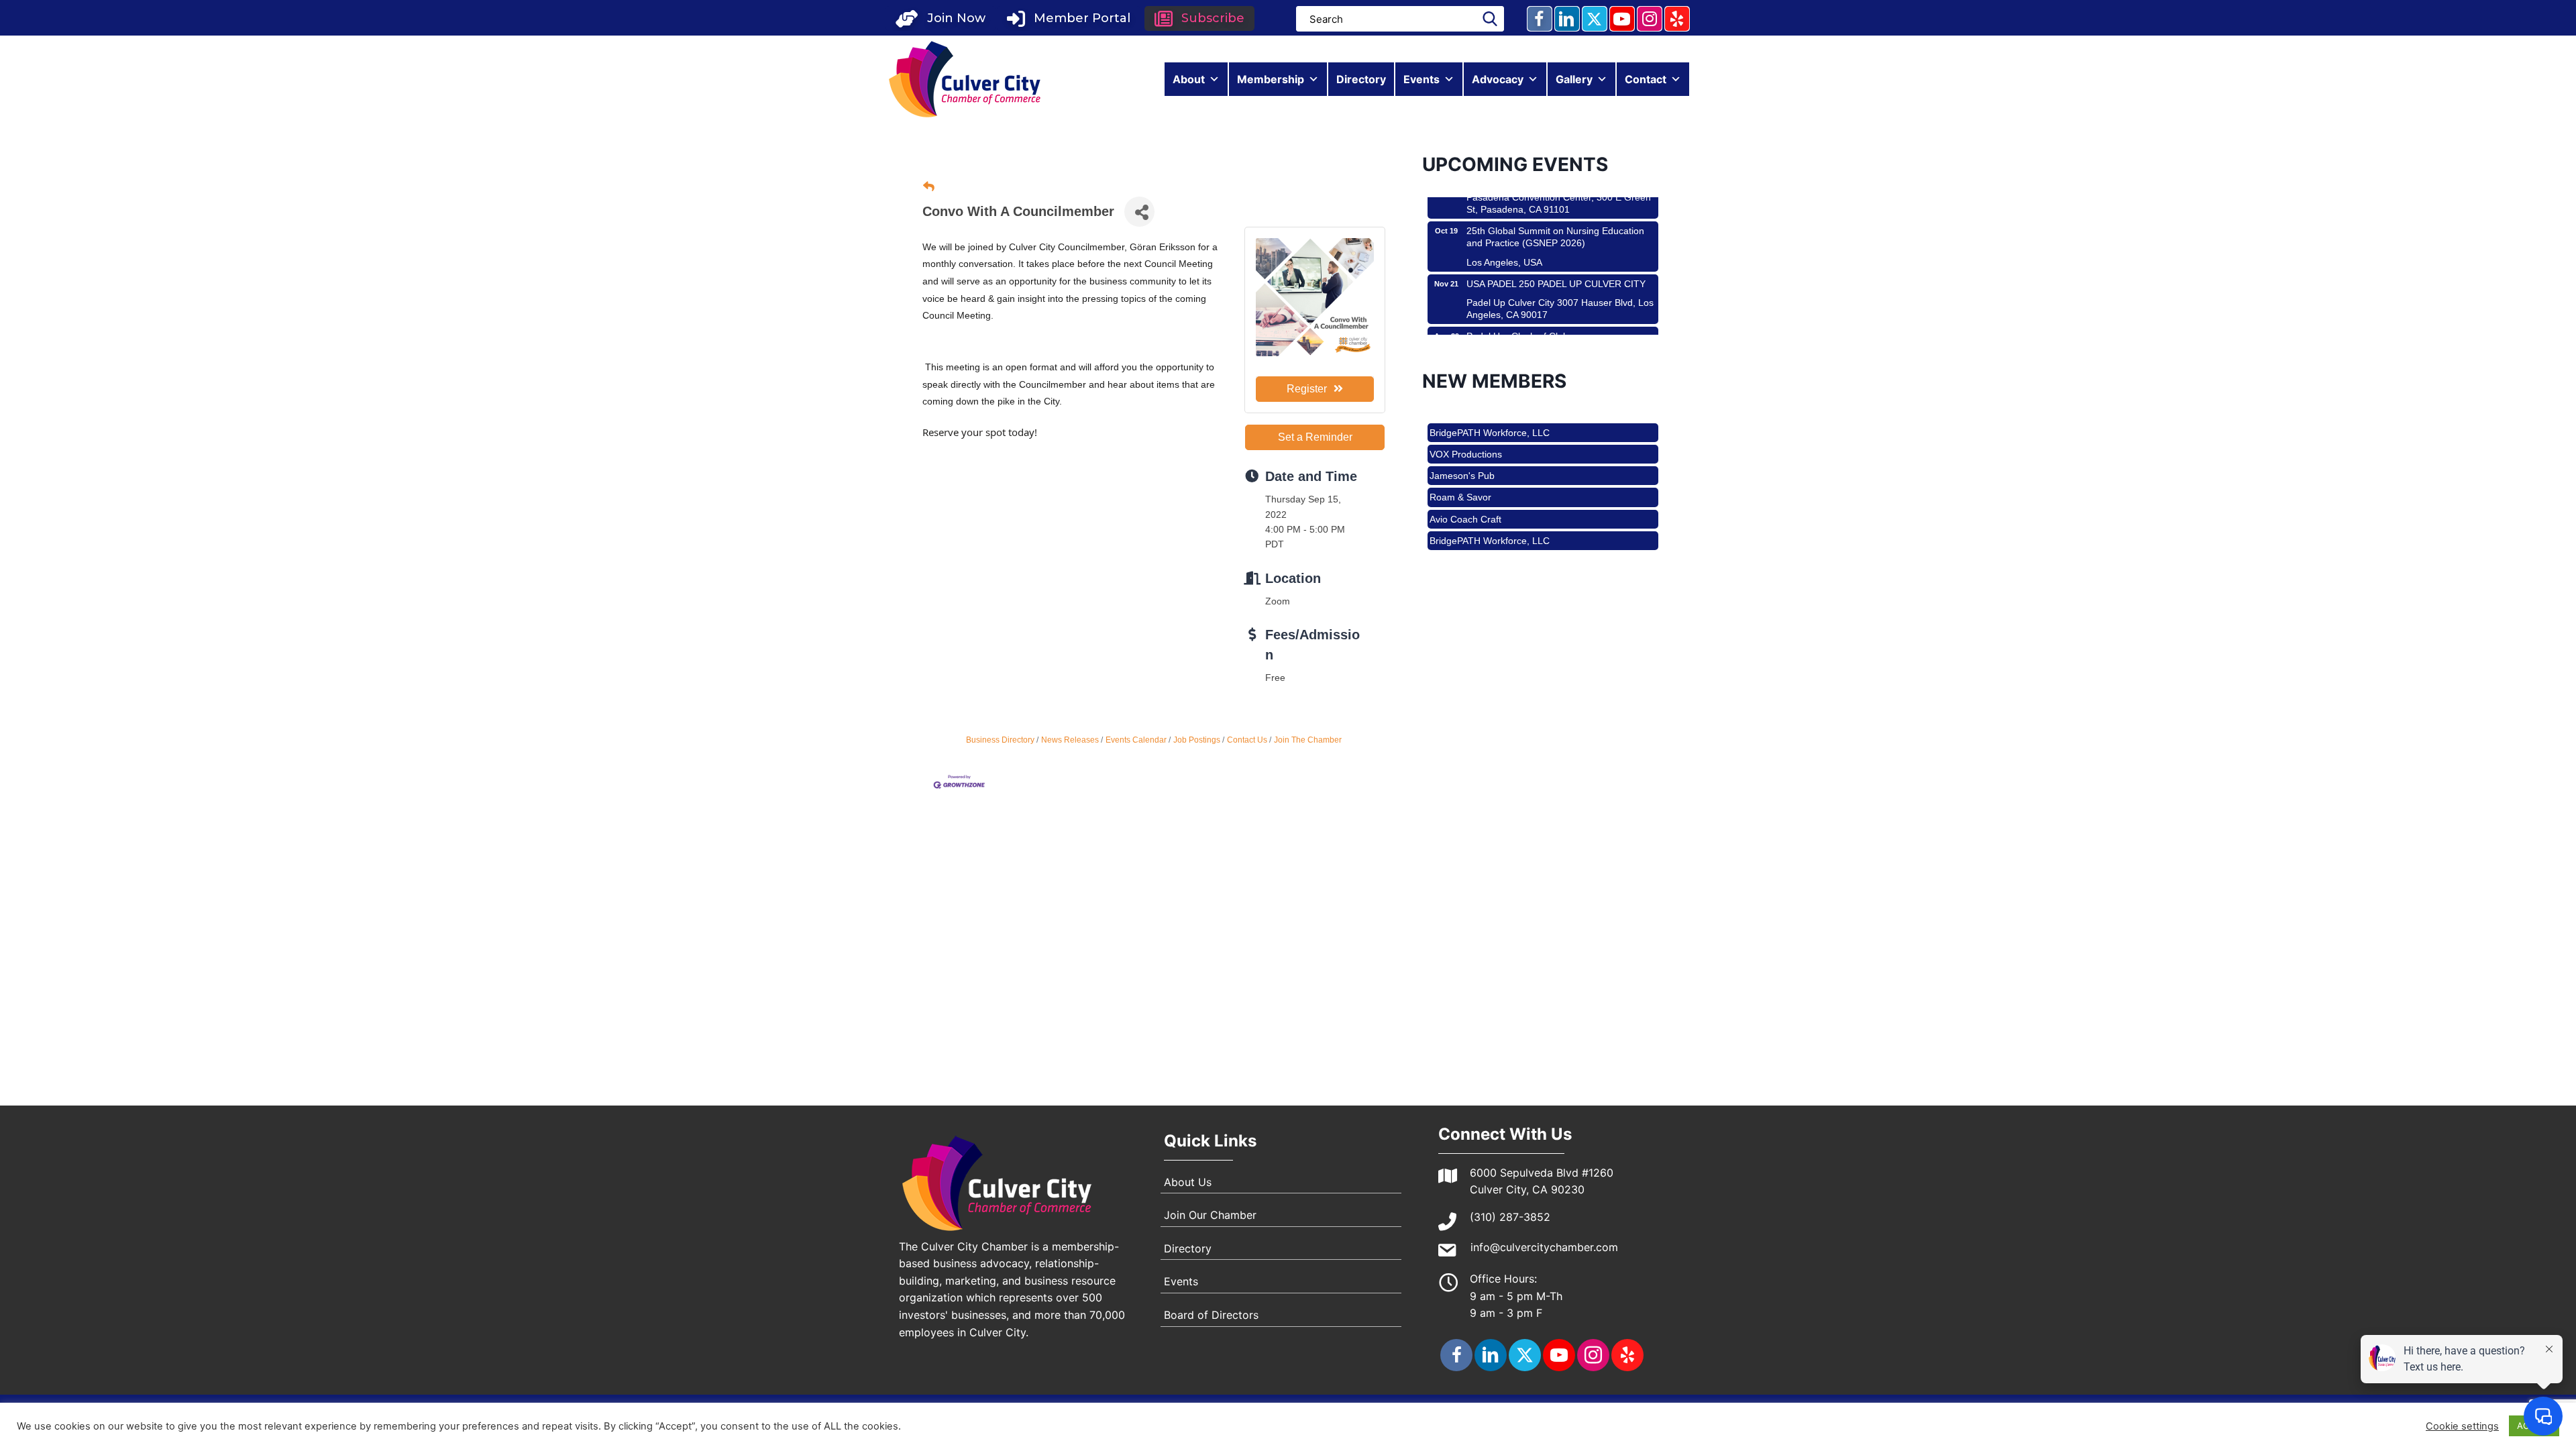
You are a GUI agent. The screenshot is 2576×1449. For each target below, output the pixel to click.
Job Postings (1197, 740)
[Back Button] (929, 187)
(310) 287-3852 (1510, 1217)
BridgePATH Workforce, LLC (1490, 504)
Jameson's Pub (1462, 439)
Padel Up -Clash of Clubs (1520, 301)
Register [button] (1307, 389)
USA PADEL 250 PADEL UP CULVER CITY (1556, 248)
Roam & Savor (1460, 461)
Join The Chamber (1308, 740)
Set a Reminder (1315, 437)
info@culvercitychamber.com (1544, 1247)
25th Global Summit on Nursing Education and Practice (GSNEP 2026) (1555, 201)
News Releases (1070, 740)
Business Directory (1000, 740)
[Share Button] (1139, 212)
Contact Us (1247, 740)
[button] (941, 18)
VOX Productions (1466, 526)
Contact (1646, 79)
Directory (1361, 79)
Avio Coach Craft (1465, 483)
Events (1421, 79)
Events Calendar (1136, 740)
